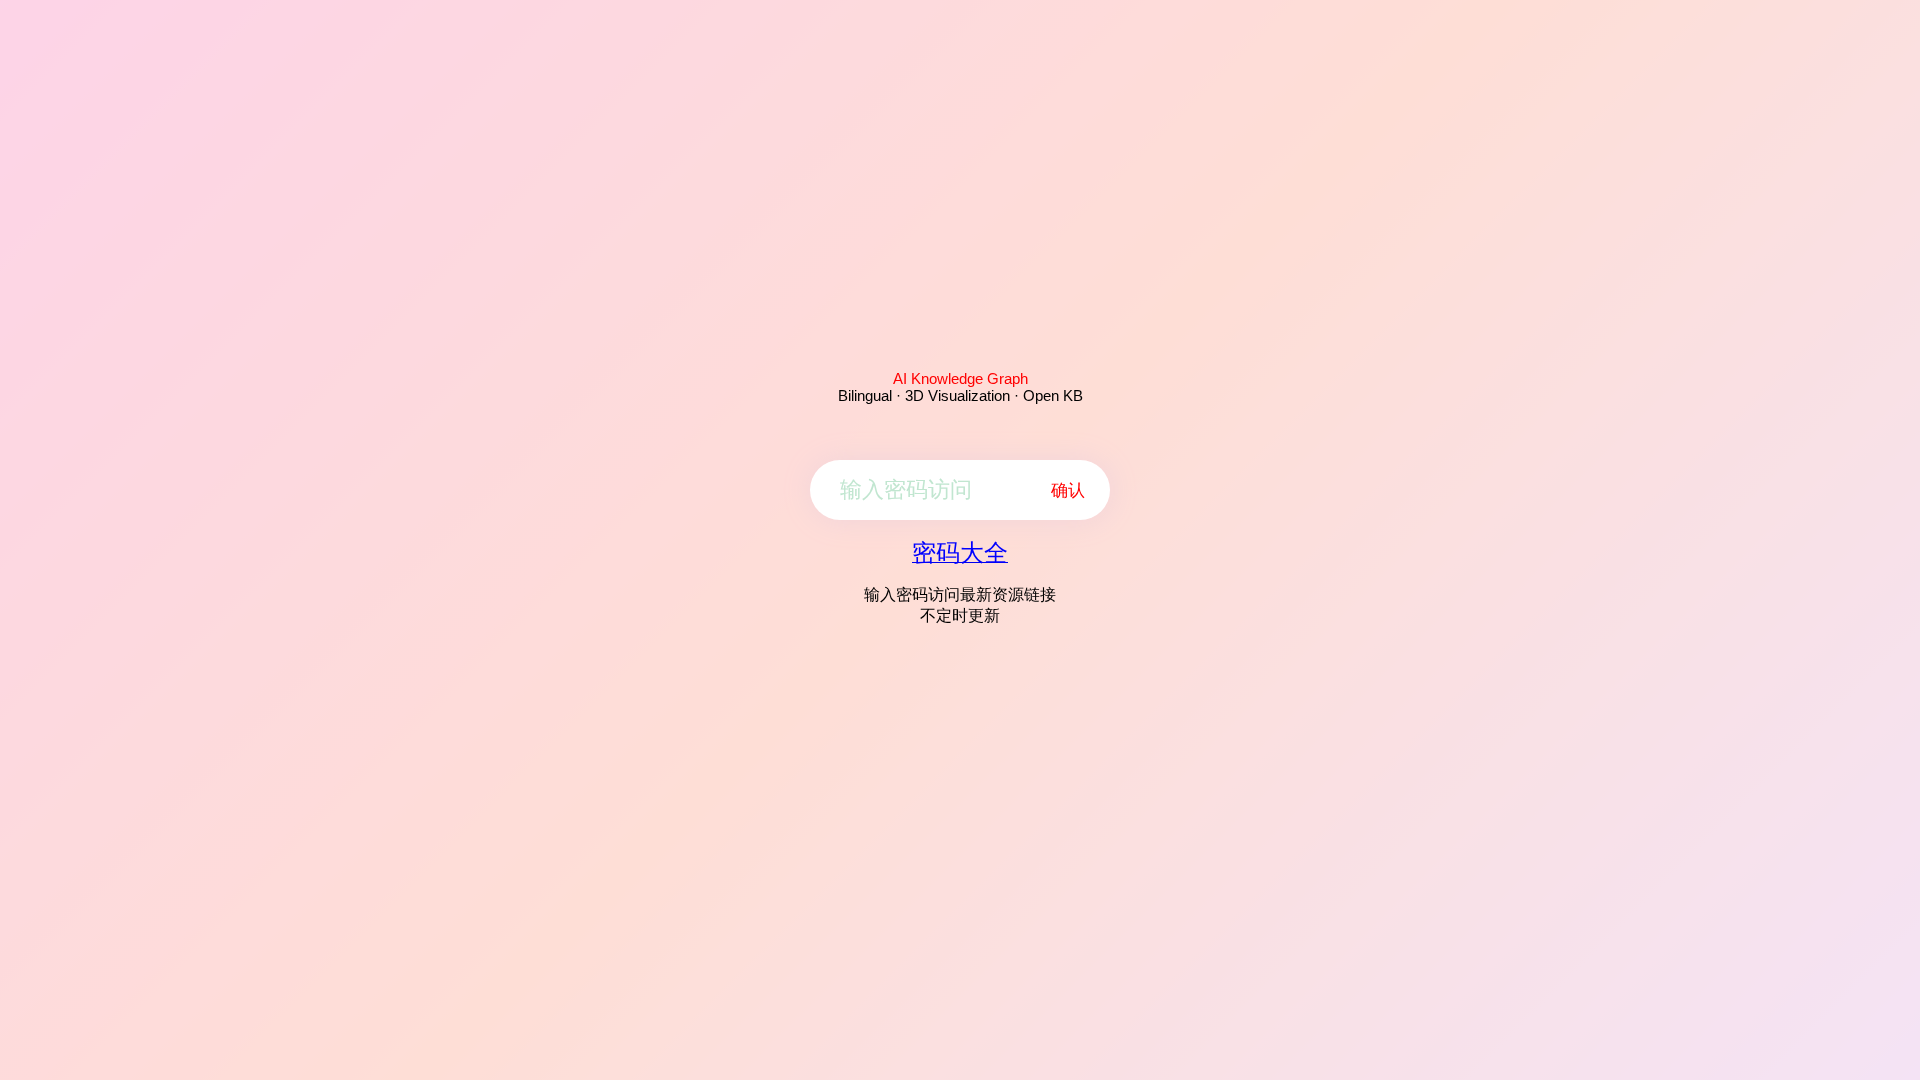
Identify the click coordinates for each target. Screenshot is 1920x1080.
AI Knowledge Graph (960, 378)
